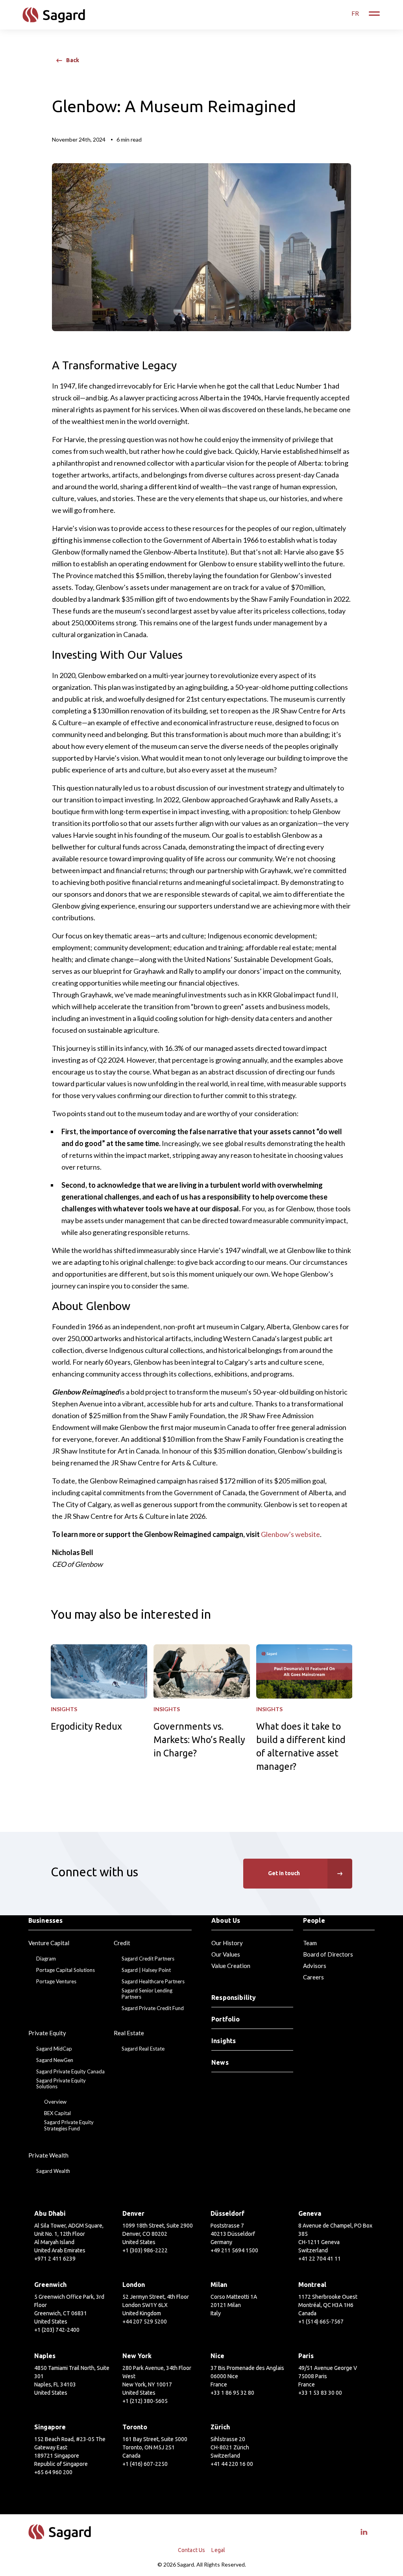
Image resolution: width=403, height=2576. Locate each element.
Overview (55, 2102)
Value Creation (231, 1966)
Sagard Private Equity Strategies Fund (69, 2125)
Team (310, 1943)
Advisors (315, 1966)
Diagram (46, 1959)
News (220, 2062)
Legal (218, 2550)
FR (355, 13)
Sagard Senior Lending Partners (147, 1994)
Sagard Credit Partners (148, 1959)
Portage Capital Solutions (66, 1970)
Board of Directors (328, 1954)
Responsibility (234, 1997)
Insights (224, 2041)
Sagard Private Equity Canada (70, 2072)
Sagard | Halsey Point (146, 1970)
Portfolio (226, 2019)
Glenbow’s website (290, 1534)
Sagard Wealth (53, 2171)
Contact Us (192, 2550)
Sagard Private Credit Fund (153, 2008)
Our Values (226, 1954)
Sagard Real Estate (143, 2049)
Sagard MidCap (54, 2049)
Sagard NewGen (55, 2060)
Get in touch (284, 1873)
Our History (227, 1943)
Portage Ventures (56, 1982)
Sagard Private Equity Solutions (61, 2084)
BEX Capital (57, 2113)
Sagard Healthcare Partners (153, 1982)
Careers (313, 1977)
